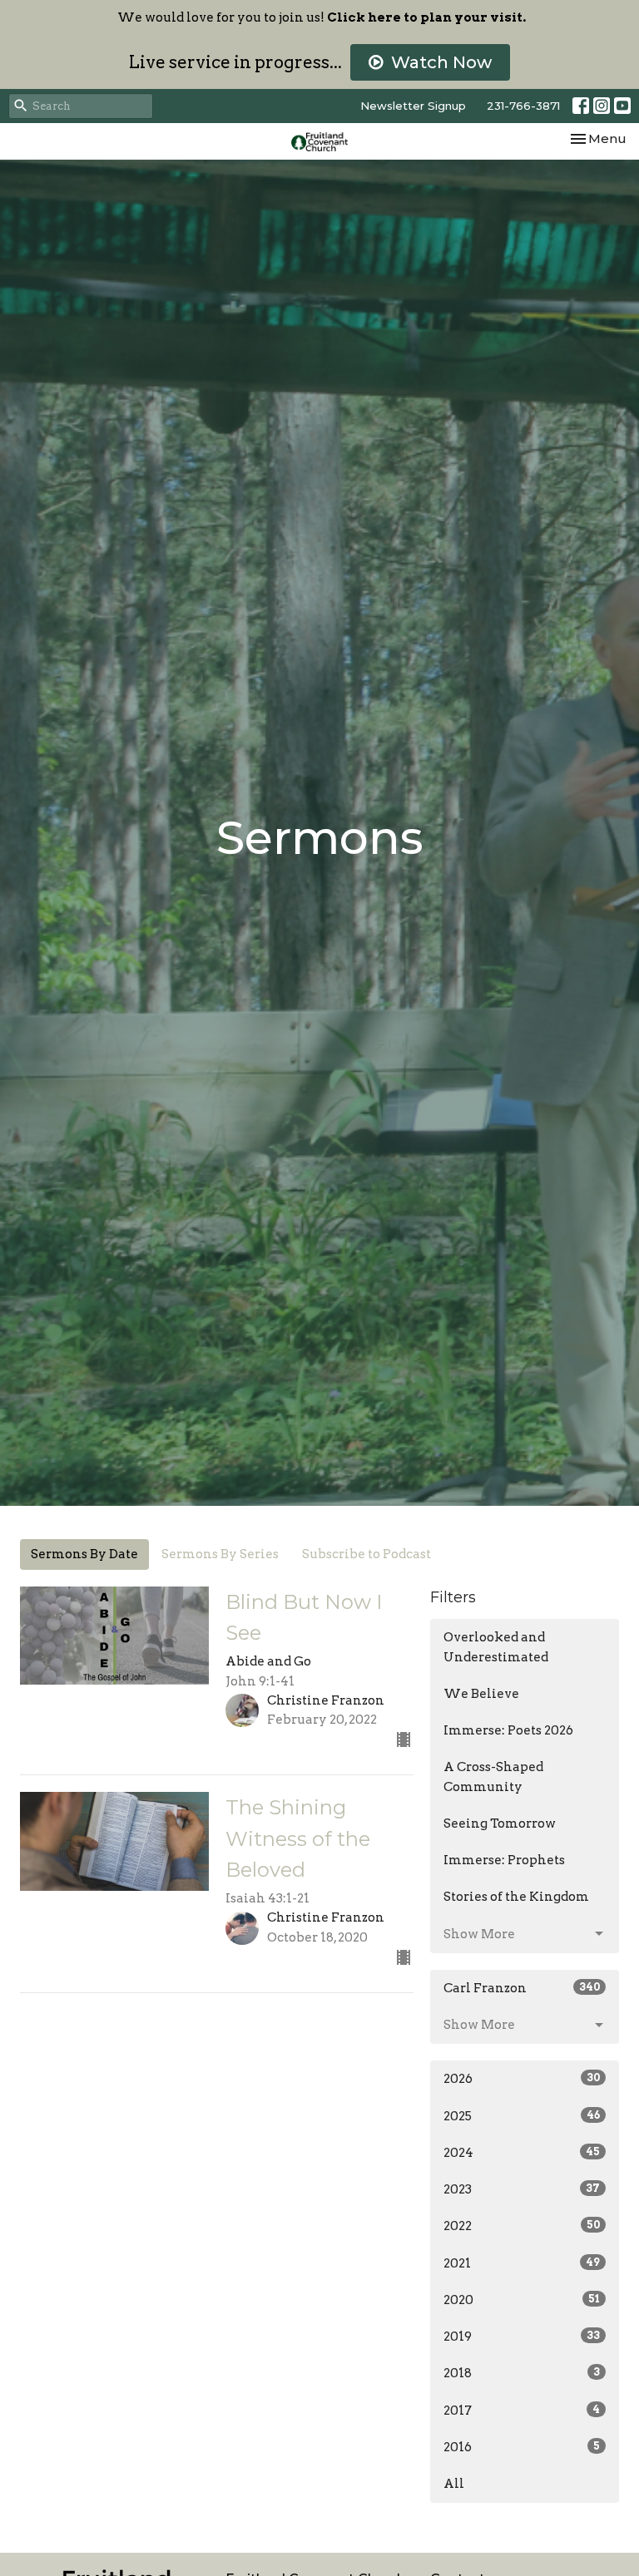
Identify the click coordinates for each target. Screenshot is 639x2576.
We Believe (481, 1694)
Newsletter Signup (413, 106)
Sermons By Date (84, 1554)
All (454, 2484)
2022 (522, 2226)
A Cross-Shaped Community (493, 1777)
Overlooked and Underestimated (496, 1647)
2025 (522, 2116)
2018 (522, 2373)
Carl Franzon (522, 1988)
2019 (522, 2337)
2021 (522, 2263)
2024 (522, 2153)
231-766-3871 (523, 106)
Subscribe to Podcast (367, 1554)
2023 (522, 2189)
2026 (522, 2079)
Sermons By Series (220, 1554)
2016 (522, 2447)
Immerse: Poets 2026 (508, 1730)
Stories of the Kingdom (516, 1897)
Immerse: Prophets (504, 1860)
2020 (522, 2300)
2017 (522, 2411)
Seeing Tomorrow (500, 1823)
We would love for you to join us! (322, 17)
